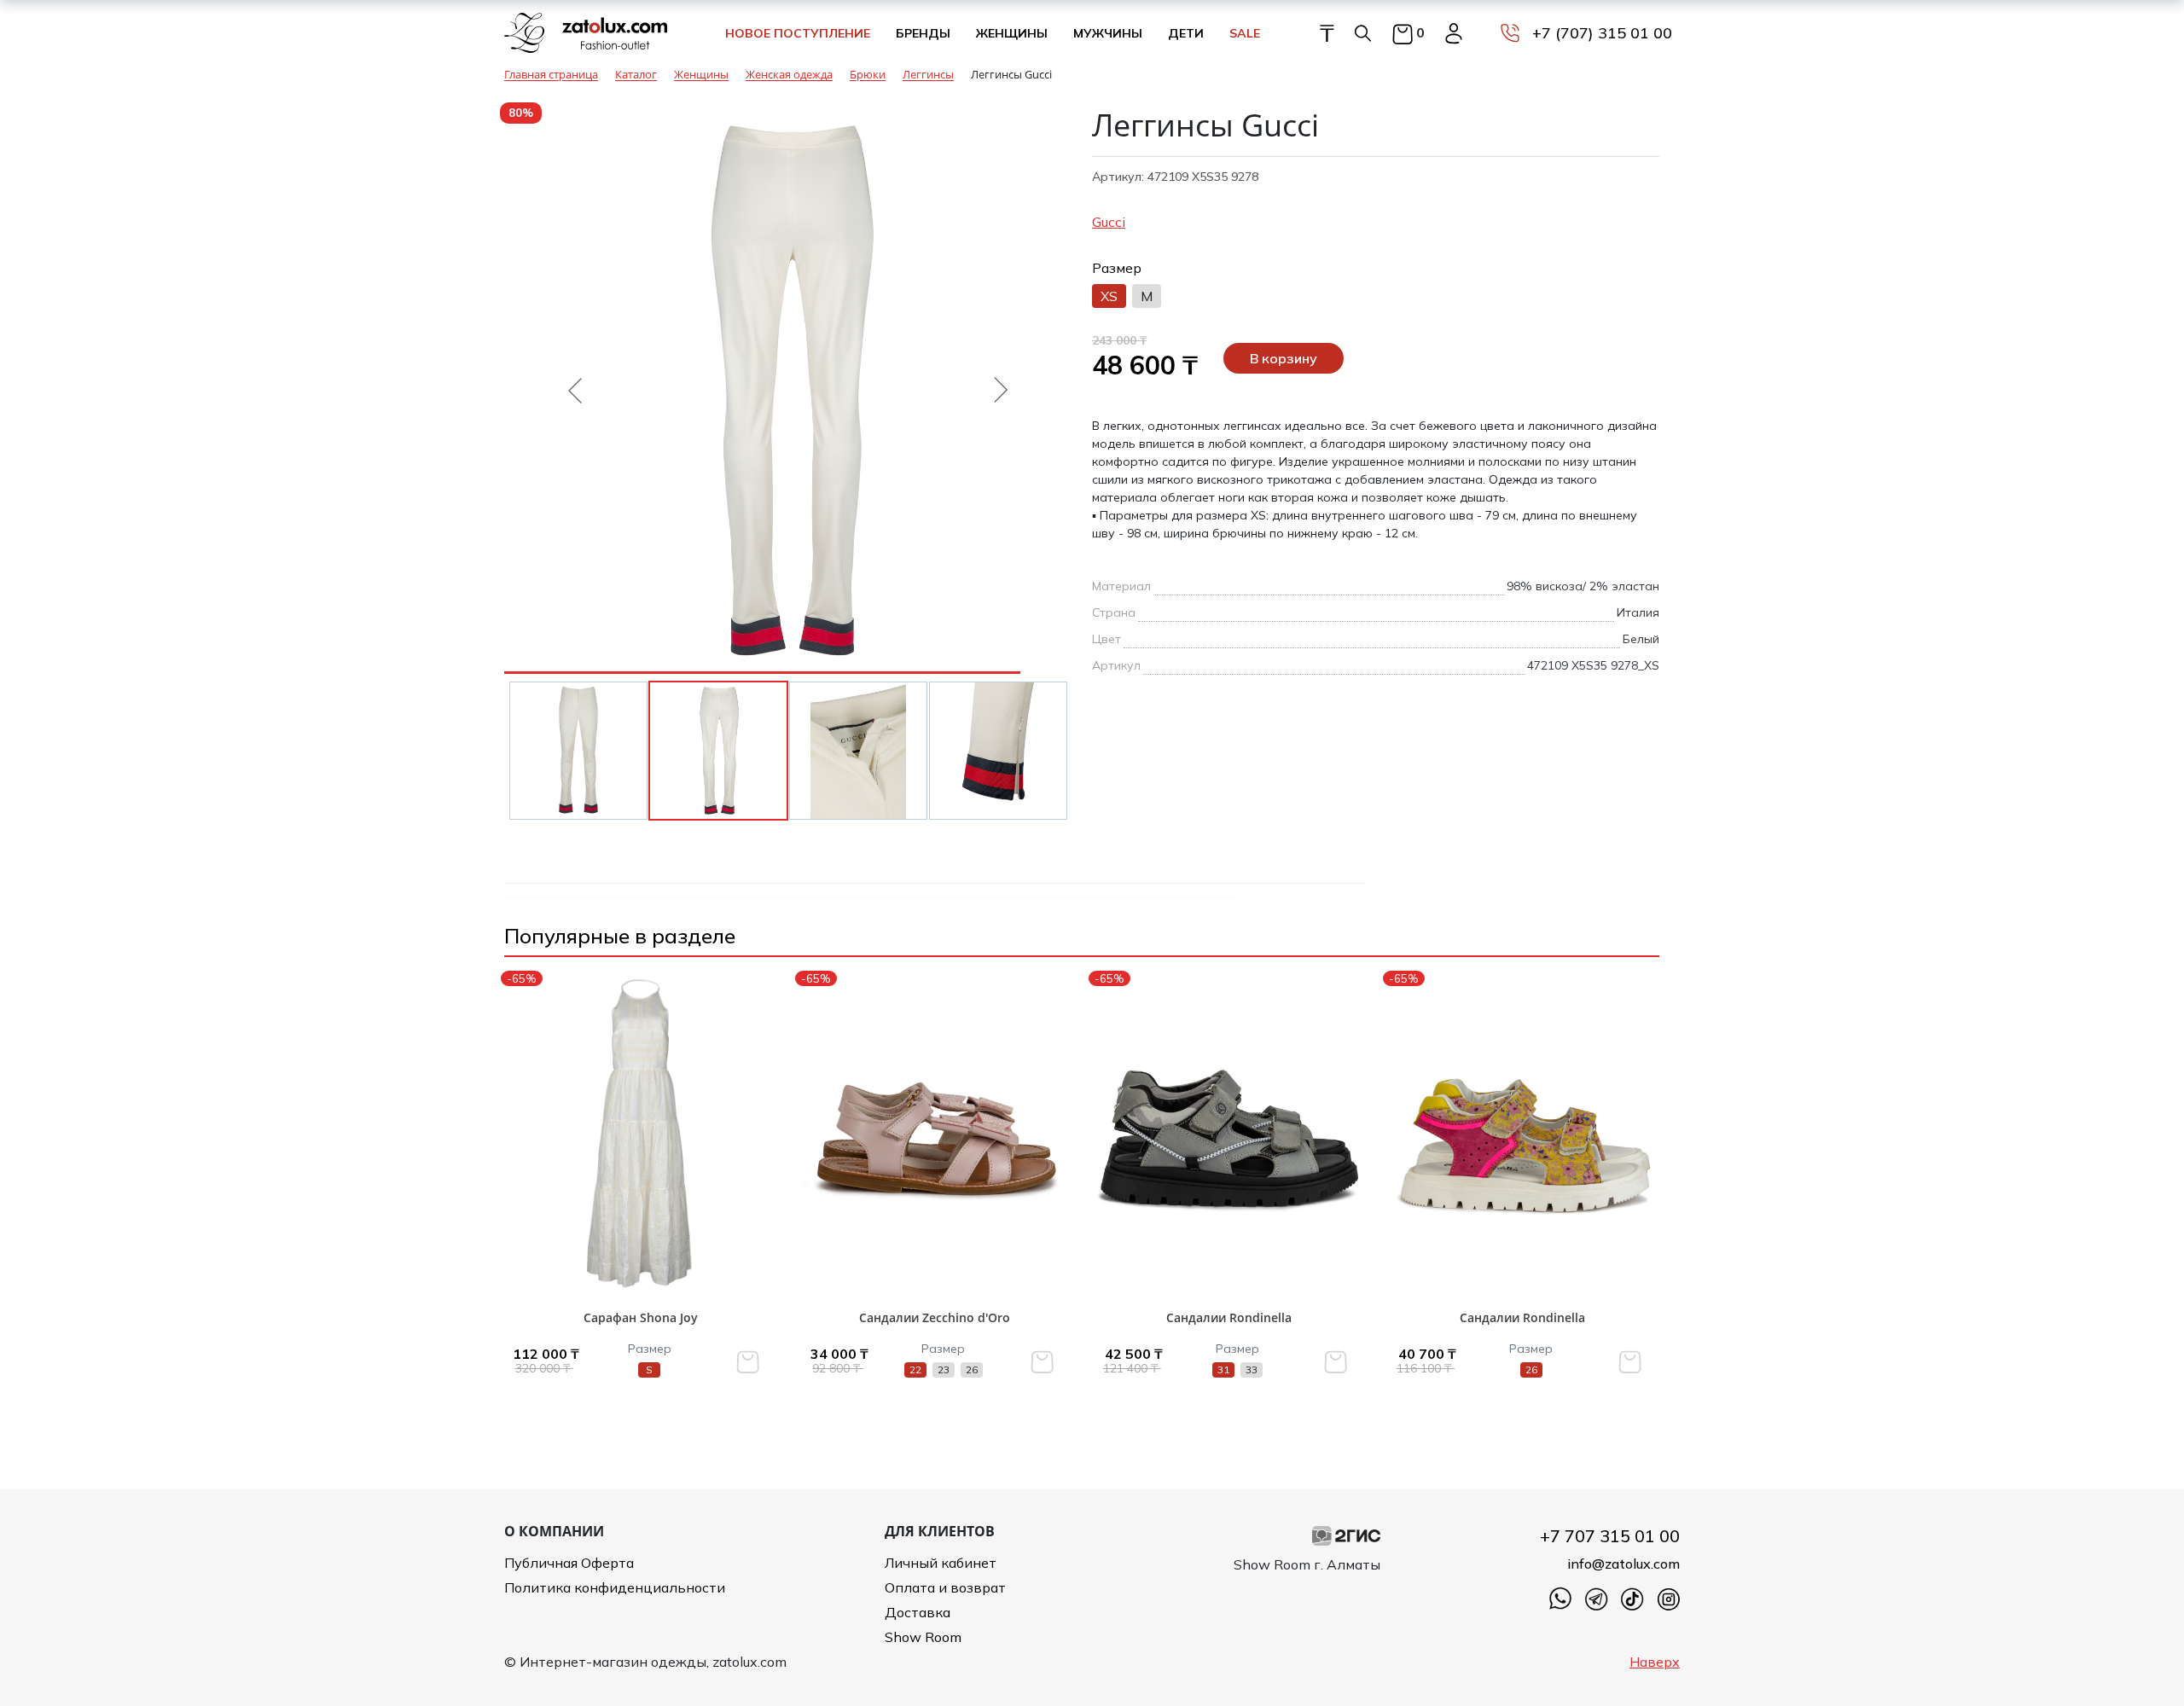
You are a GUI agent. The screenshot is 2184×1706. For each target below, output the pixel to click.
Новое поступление (798, 33)
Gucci (1109, 222)
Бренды (923, 33)
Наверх (1655, 1662)
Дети (1186, 33)
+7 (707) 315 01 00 (1602, 33)
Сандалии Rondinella (1229, 1317)
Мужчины (1108, 33)
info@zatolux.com (1623, 1564)
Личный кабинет (941, 1563)
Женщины (1012, 33)
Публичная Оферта (569, 1563)
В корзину (1284, 358)
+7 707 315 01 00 (1610, 1536)
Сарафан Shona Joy (641, 1317)
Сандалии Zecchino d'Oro (935, 1317)
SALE (1245, 33)
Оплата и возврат (945, 1587)
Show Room (923, 1637)
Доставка (918, 1612)
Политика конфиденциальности (615, 1587)
